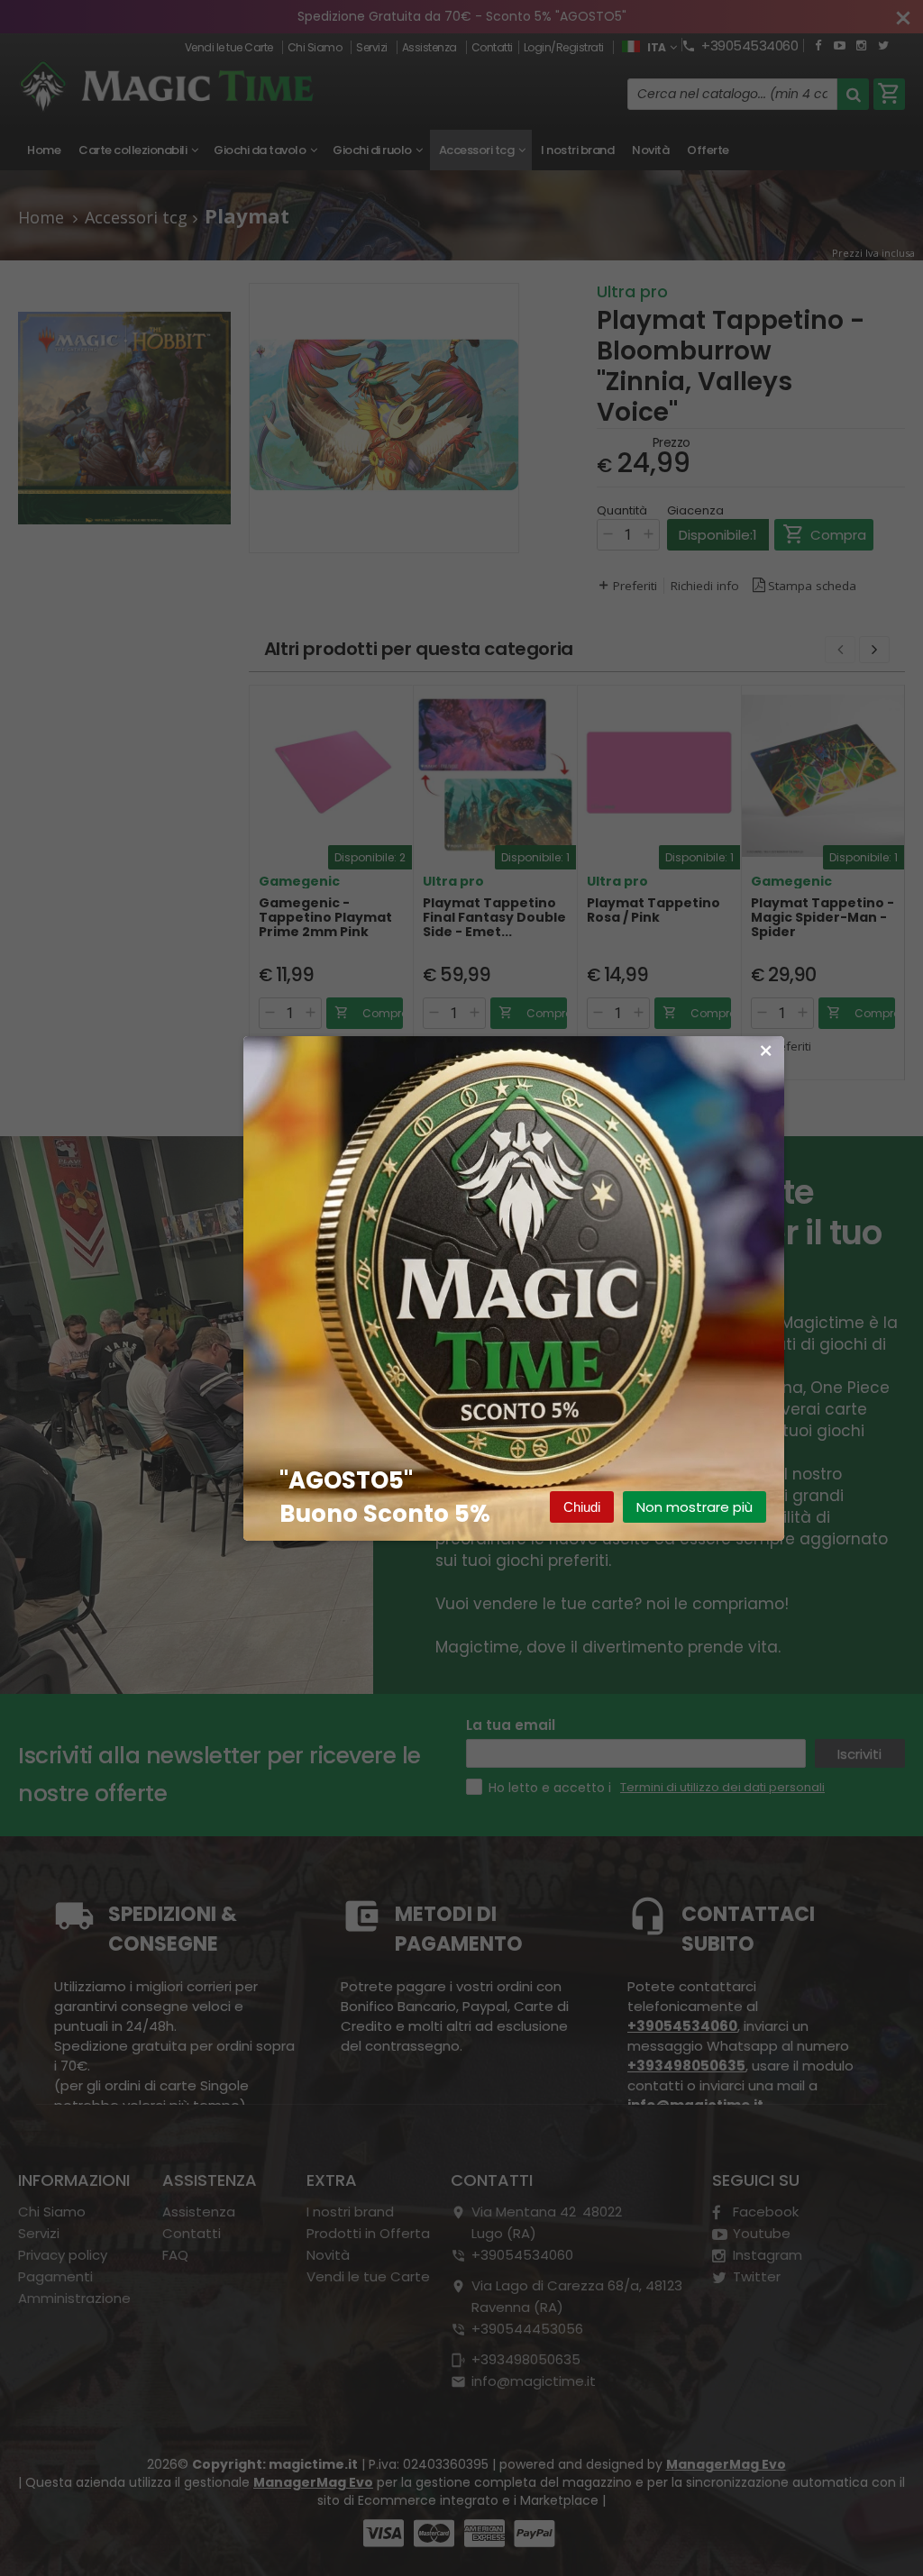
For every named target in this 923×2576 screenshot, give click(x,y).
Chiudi (582, 1507)
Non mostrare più (695, 1507)
